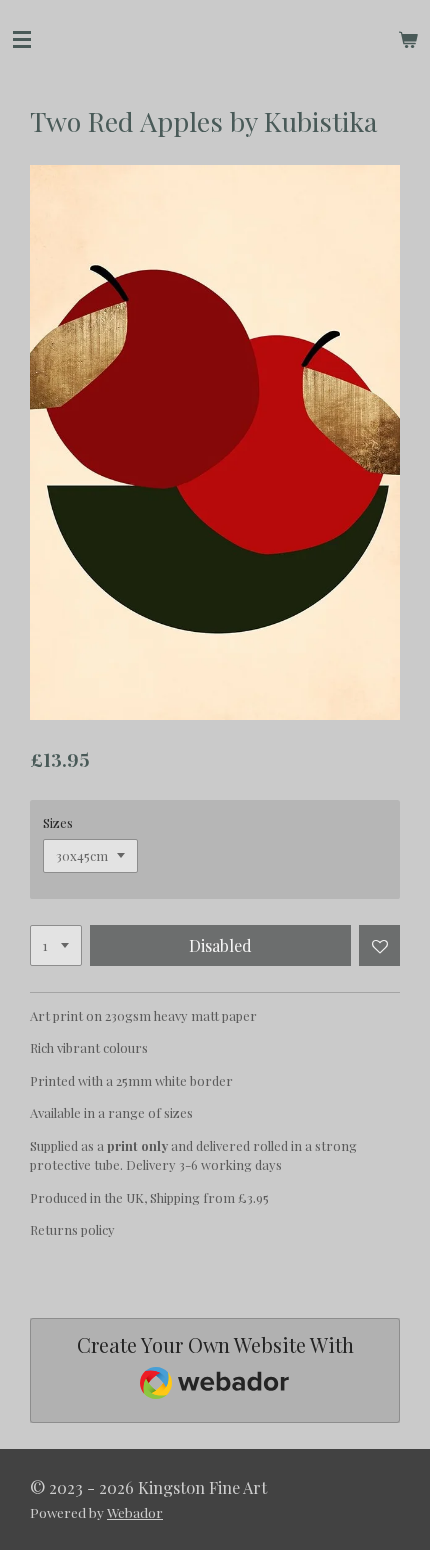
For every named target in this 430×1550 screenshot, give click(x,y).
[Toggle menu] (22, 40)
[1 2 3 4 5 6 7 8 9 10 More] (56, 945)
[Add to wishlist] (379, 945)
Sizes (58, 822)
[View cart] (408, 40)
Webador (135, 1512)
